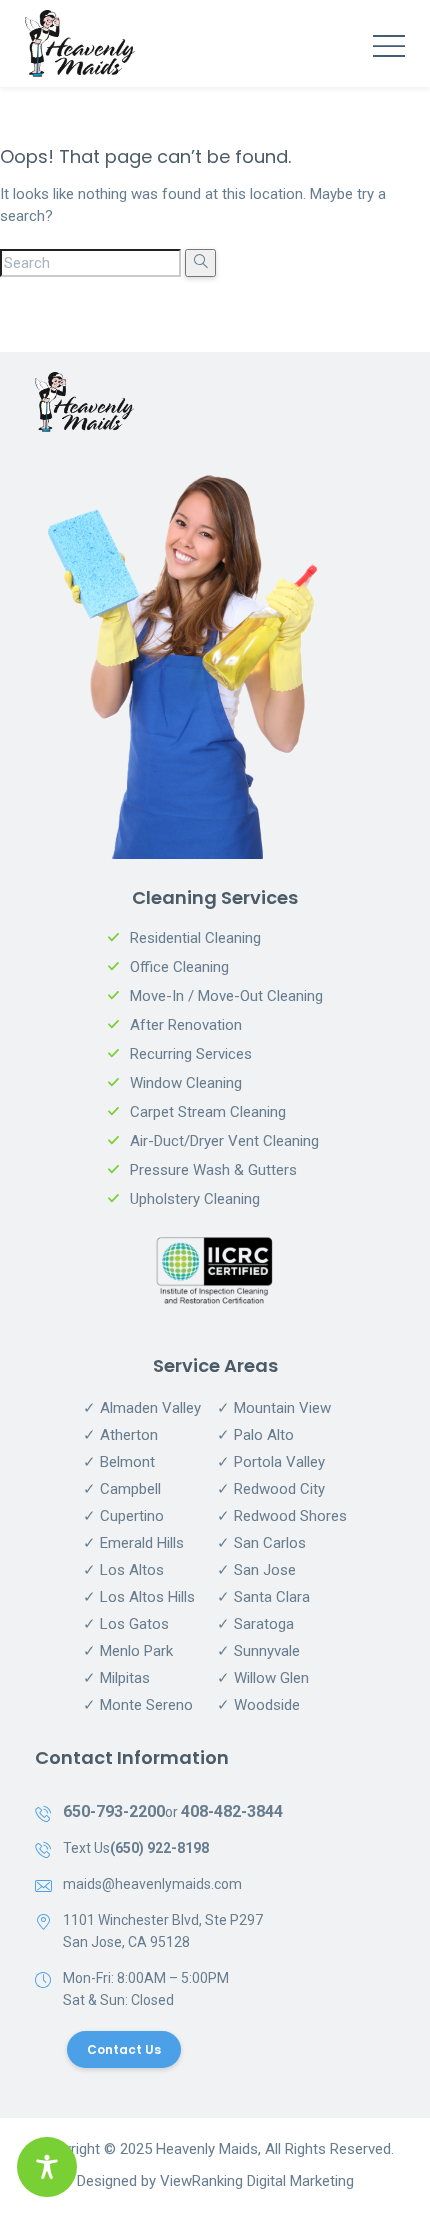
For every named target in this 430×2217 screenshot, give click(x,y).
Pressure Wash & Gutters (213, 1170)
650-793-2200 (114, 1811)
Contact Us (124, 2049)
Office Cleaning (179, 967)
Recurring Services (191, 1054)
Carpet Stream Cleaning (208, 1112)
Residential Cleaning (195, 938)
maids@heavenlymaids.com (152, 1884)
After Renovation (186, 1025)
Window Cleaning (186, 1083)
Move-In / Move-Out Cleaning (226, 996)
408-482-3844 (232, 1811)
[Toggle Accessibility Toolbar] (47, 2167)
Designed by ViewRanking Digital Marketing (215, 2181)
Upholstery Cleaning (195, 1199)
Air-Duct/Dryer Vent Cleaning (224, 1141)
